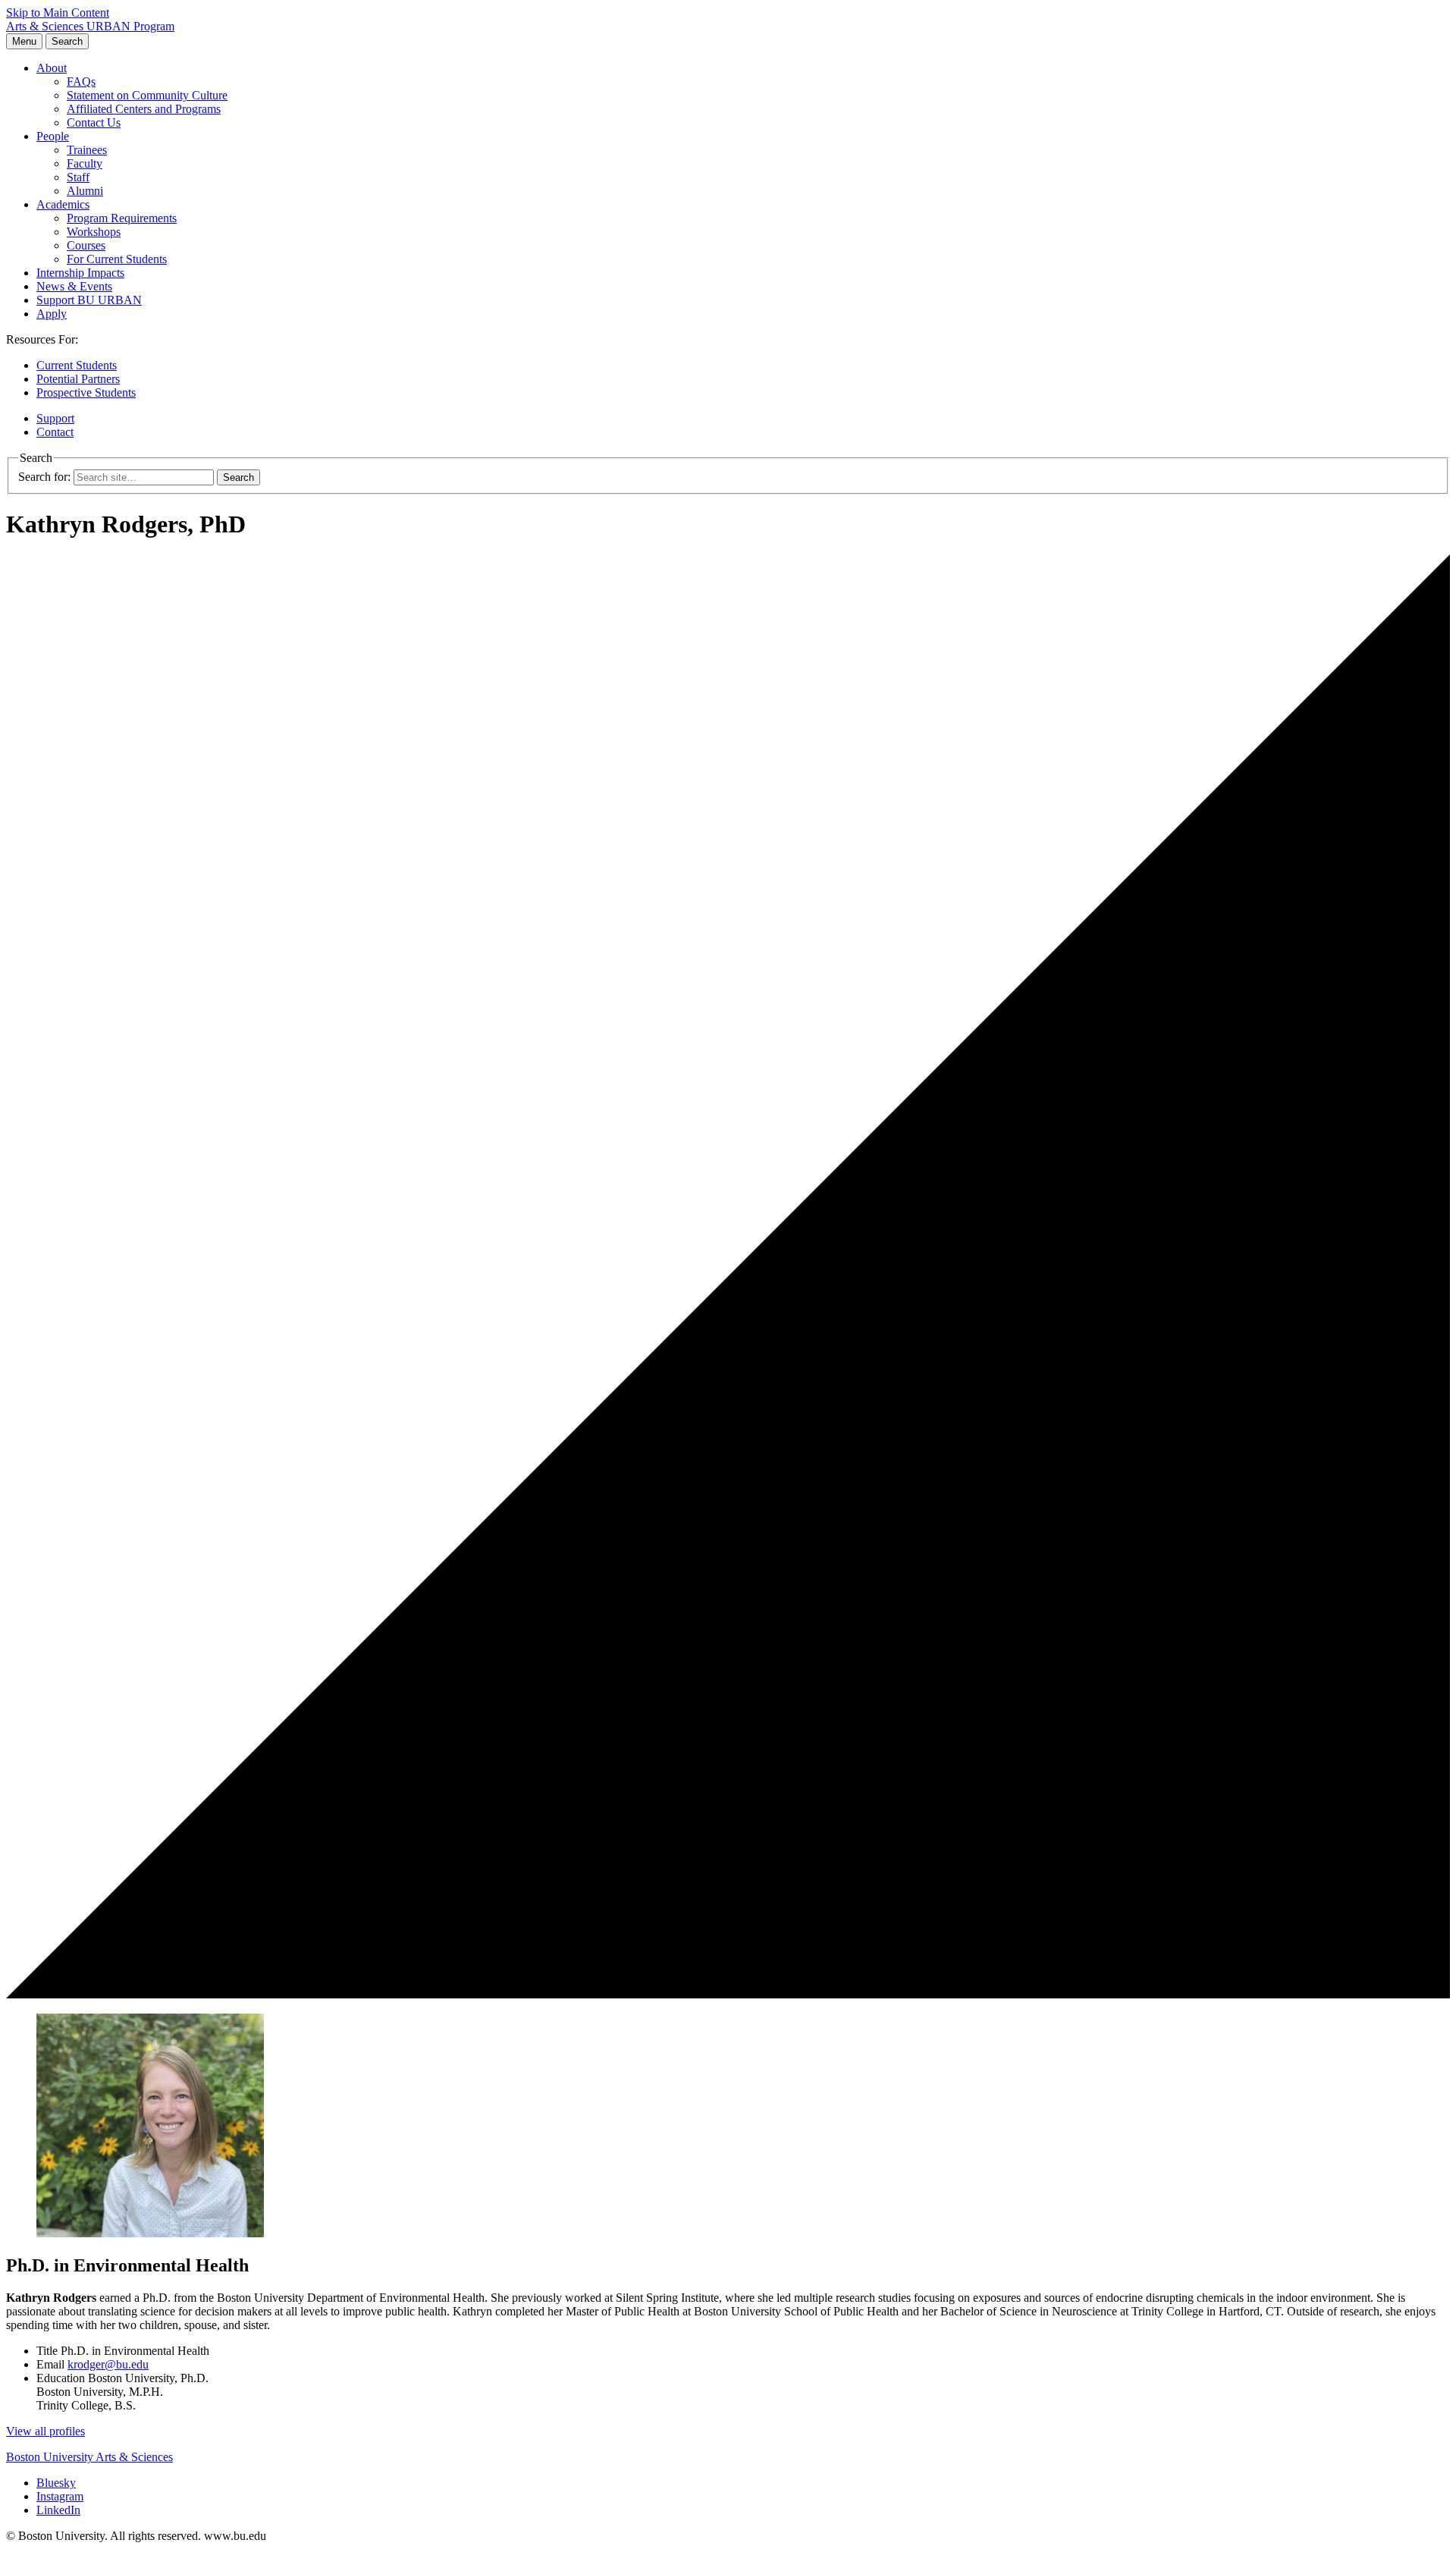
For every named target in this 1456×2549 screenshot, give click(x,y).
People (53, 136)
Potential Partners (78, 379)
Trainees (87, 150)
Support (55, 418)
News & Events (74, 286)
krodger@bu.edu (108, 2364)
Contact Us (94, 122)
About (52, 68)
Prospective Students (86, 392)
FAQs (81, 82)
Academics (63, 204)
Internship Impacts (80, 273)
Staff (78, 177)
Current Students (77, 365)
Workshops (94, 232)
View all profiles (45, 2431)
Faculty (85, 163)
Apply (52, 314)
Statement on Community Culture (147, 95)
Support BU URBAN (89, 300)
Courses (86, 245)
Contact (55, 432)
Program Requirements (122, 218)
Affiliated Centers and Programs (144, 109)
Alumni (85, 191)
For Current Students (117, 259)
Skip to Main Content (58, 13)
